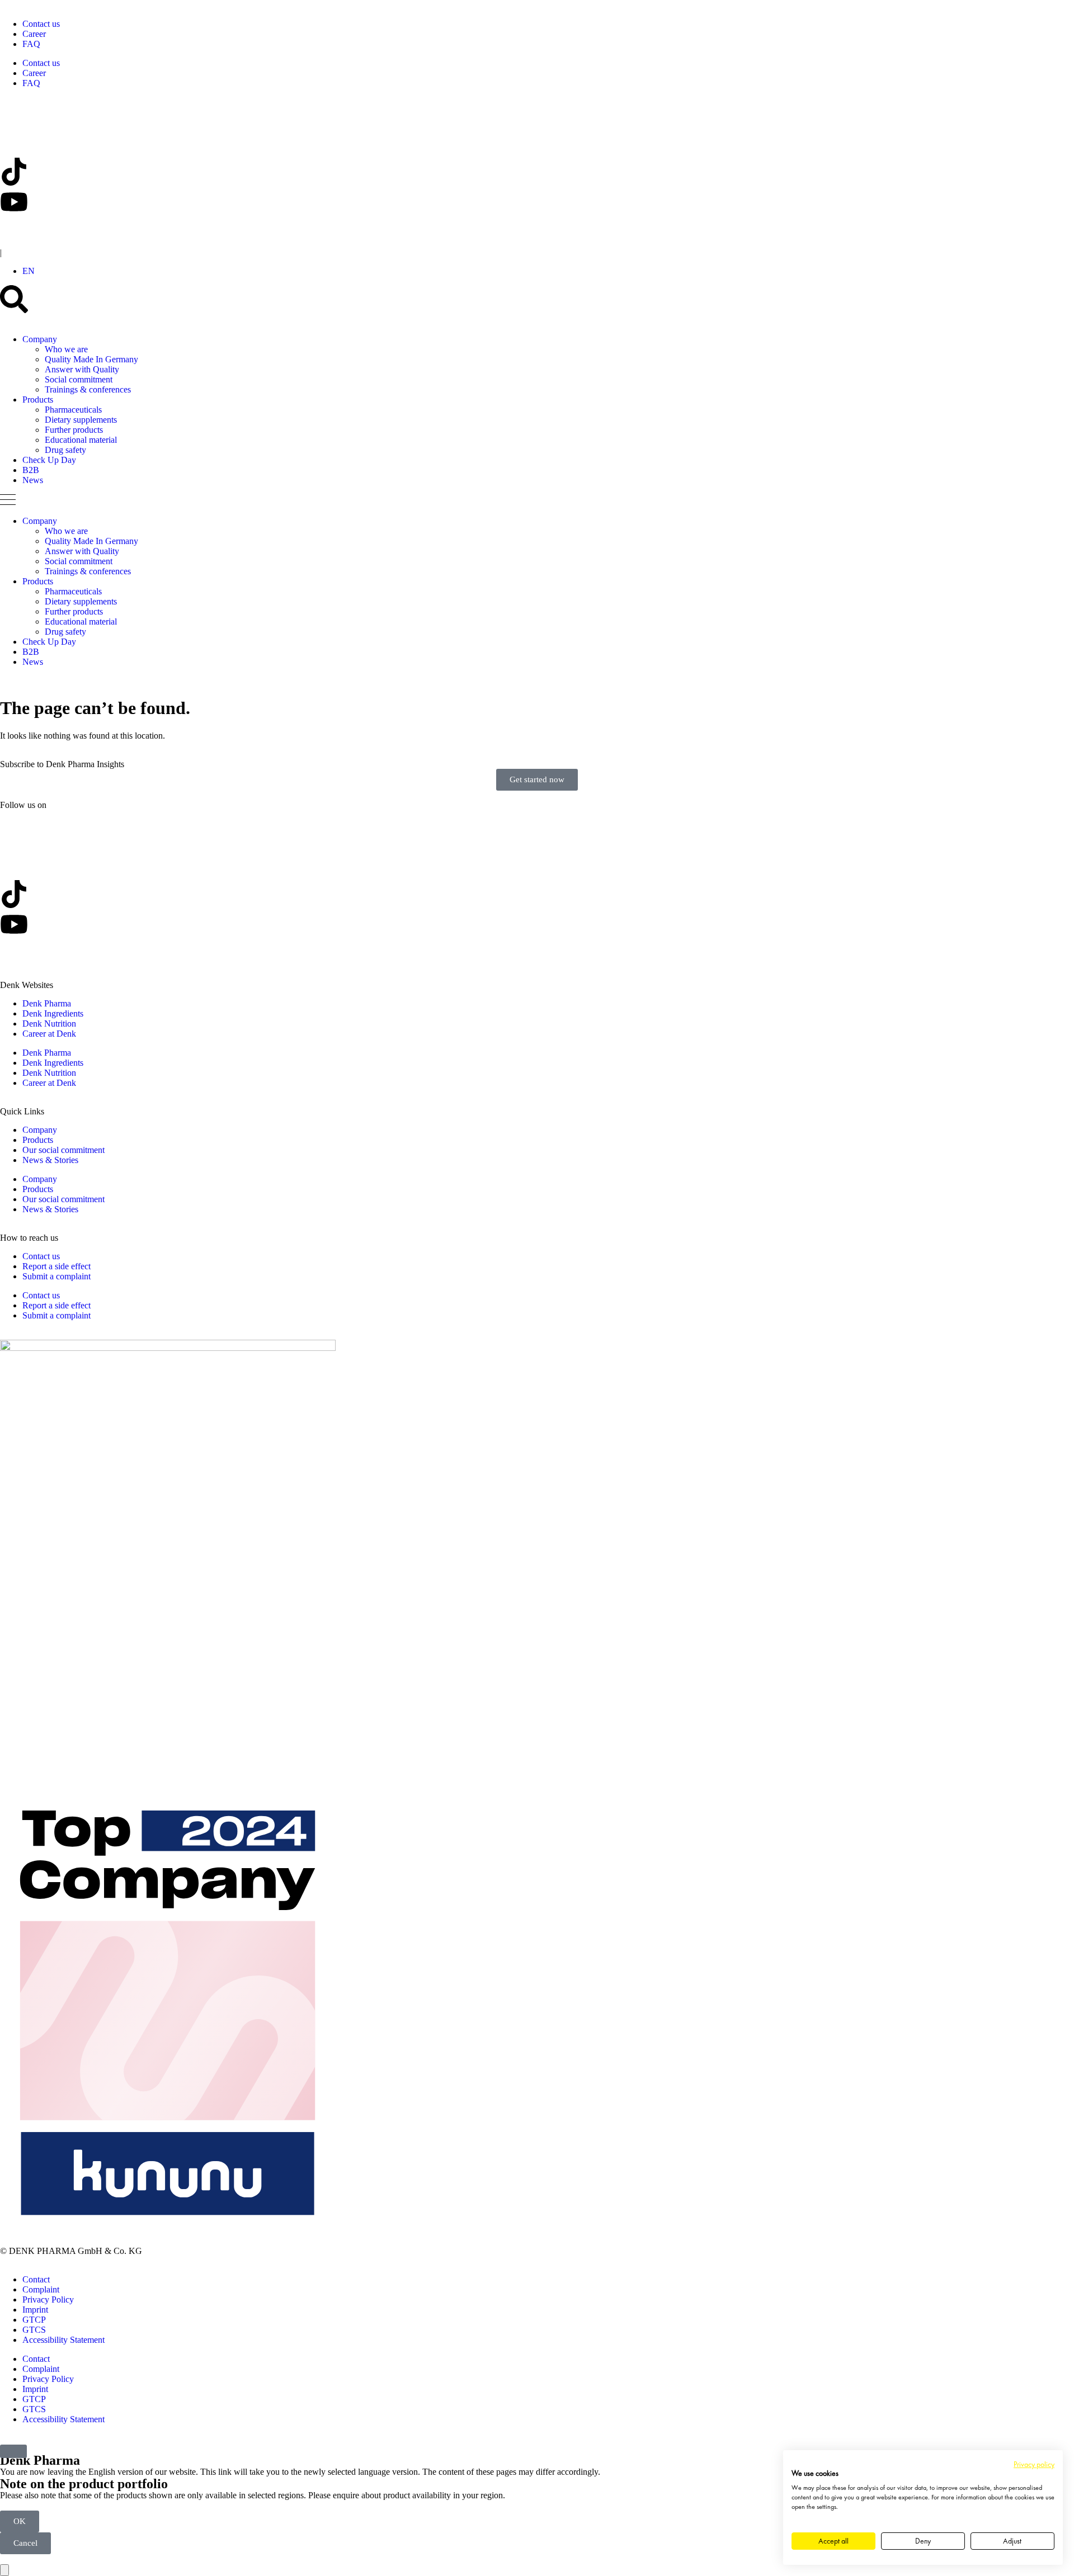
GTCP (34, 2320)
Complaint (41, 2289)
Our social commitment (63, 1150)
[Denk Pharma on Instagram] (14, 232)
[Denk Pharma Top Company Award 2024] (168, 1348)
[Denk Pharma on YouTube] (14, 202)
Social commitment (79, 379)
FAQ (31, 44)
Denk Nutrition (49, 1024)
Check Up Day (49, 460)
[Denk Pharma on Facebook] (14, 141)
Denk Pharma (47, 1003)
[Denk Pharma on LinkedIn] (14, 111)
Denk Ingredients (53, 1013)
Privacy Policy (48, 2300)
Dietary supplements (81, 420)
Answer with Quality (82, 369)
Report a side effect (56, 1266)
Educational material (81, 440)
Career (34, 34)
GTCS (34, 2330)
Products (38, 400)
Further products (74, 430)
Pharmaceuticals (73, 410)
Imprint (35, 2310)
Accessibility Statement (63, 2340)
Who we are (66, 349)
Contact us (41, 24)
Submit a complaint (56, 1276)
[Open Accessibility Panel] (4, 2570)
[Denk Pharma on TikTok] (14, 172)
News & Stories (50, 1160)
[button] (29, 271)
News (33, 480)
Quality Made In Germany (91, 359)
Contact (36, 2279)
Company (40, 339)
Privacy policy (1034, 2464)
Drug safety (65, 450)
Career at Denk (49, 1034)
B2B (31, 470)
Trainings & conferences (88, 389)
